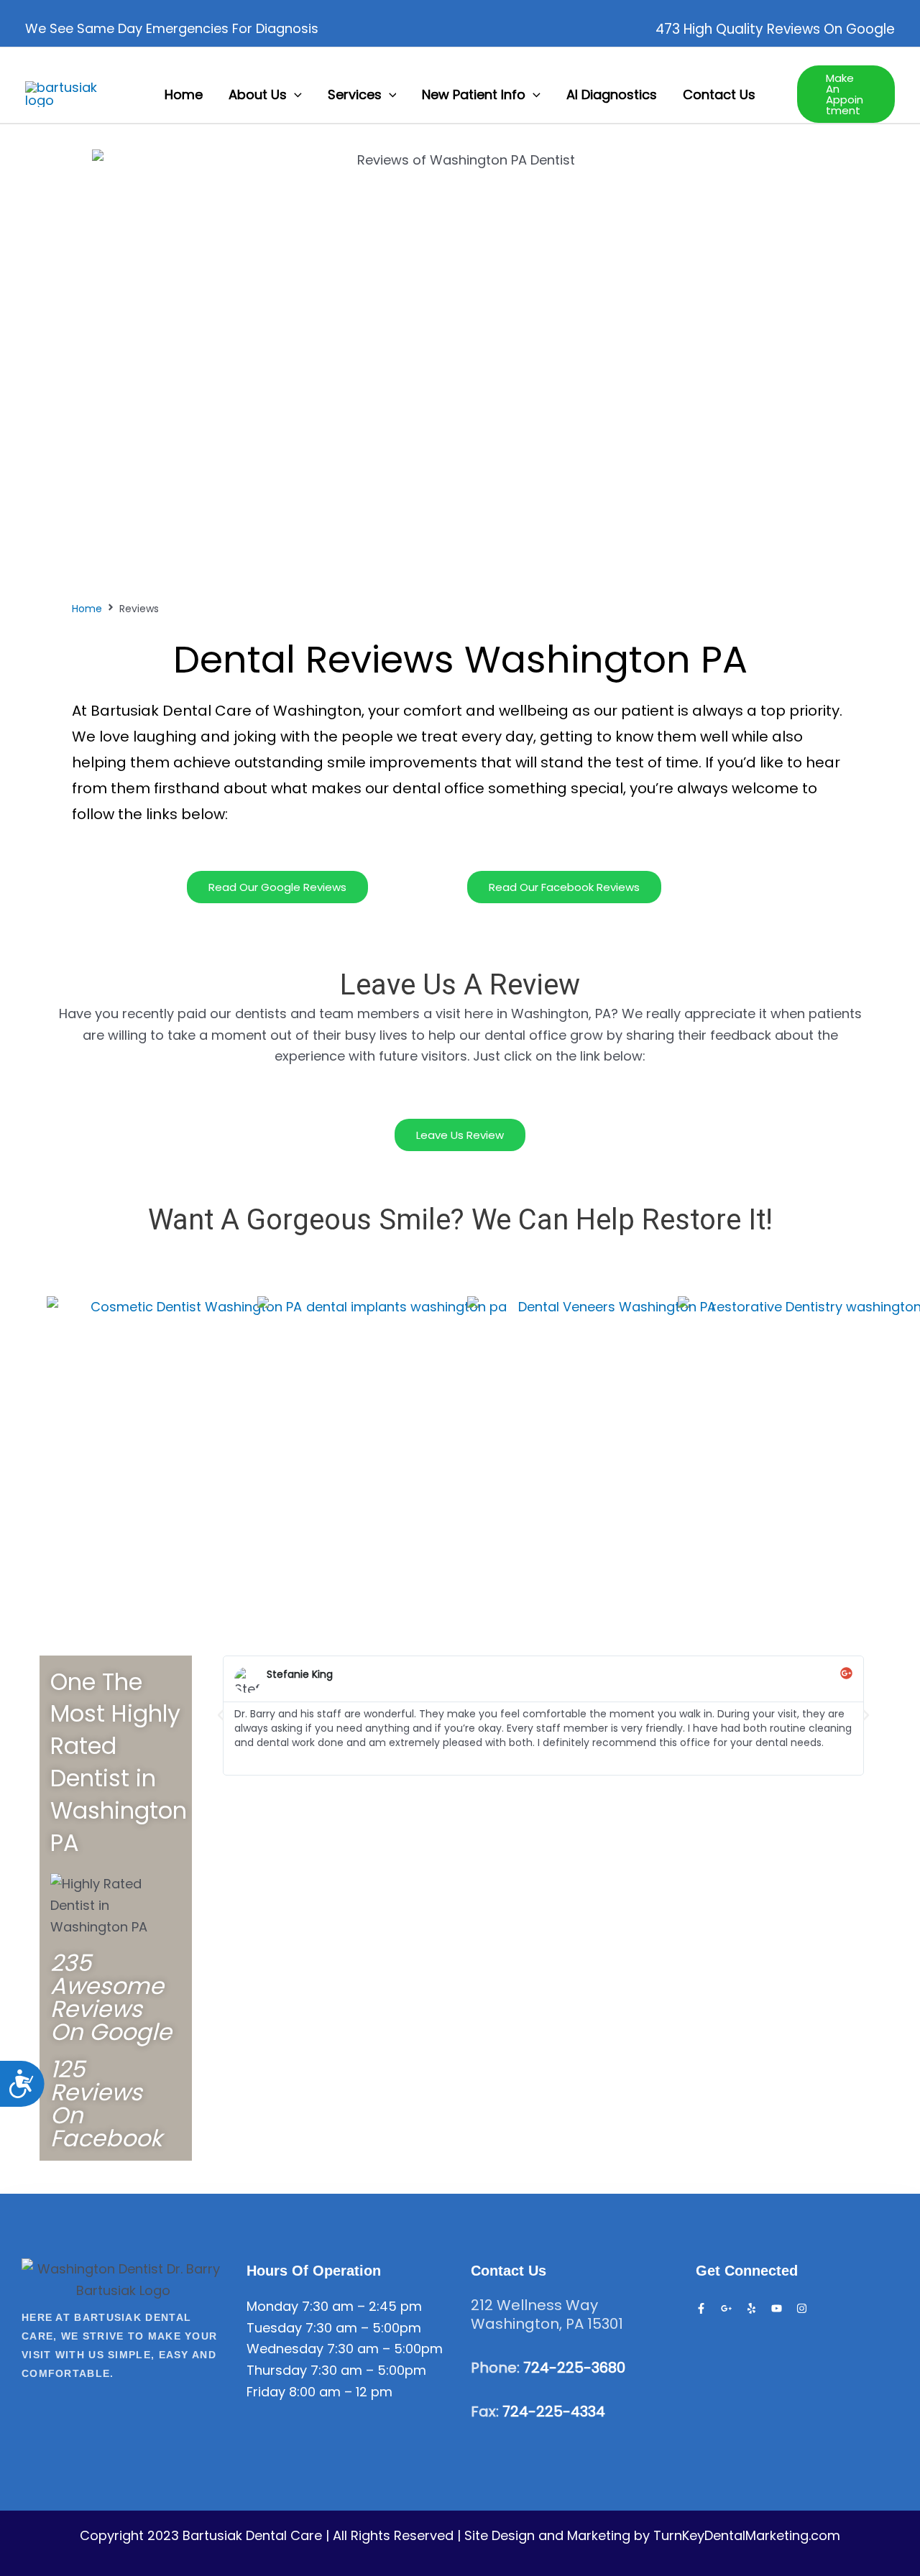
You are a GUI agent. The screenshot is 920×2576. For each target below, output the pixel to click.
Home (87, 609)
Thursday (277, 2370)
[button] (294, 94)
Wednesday (285, 2349)
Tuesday (274, 2328)
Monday (272, 2306)
